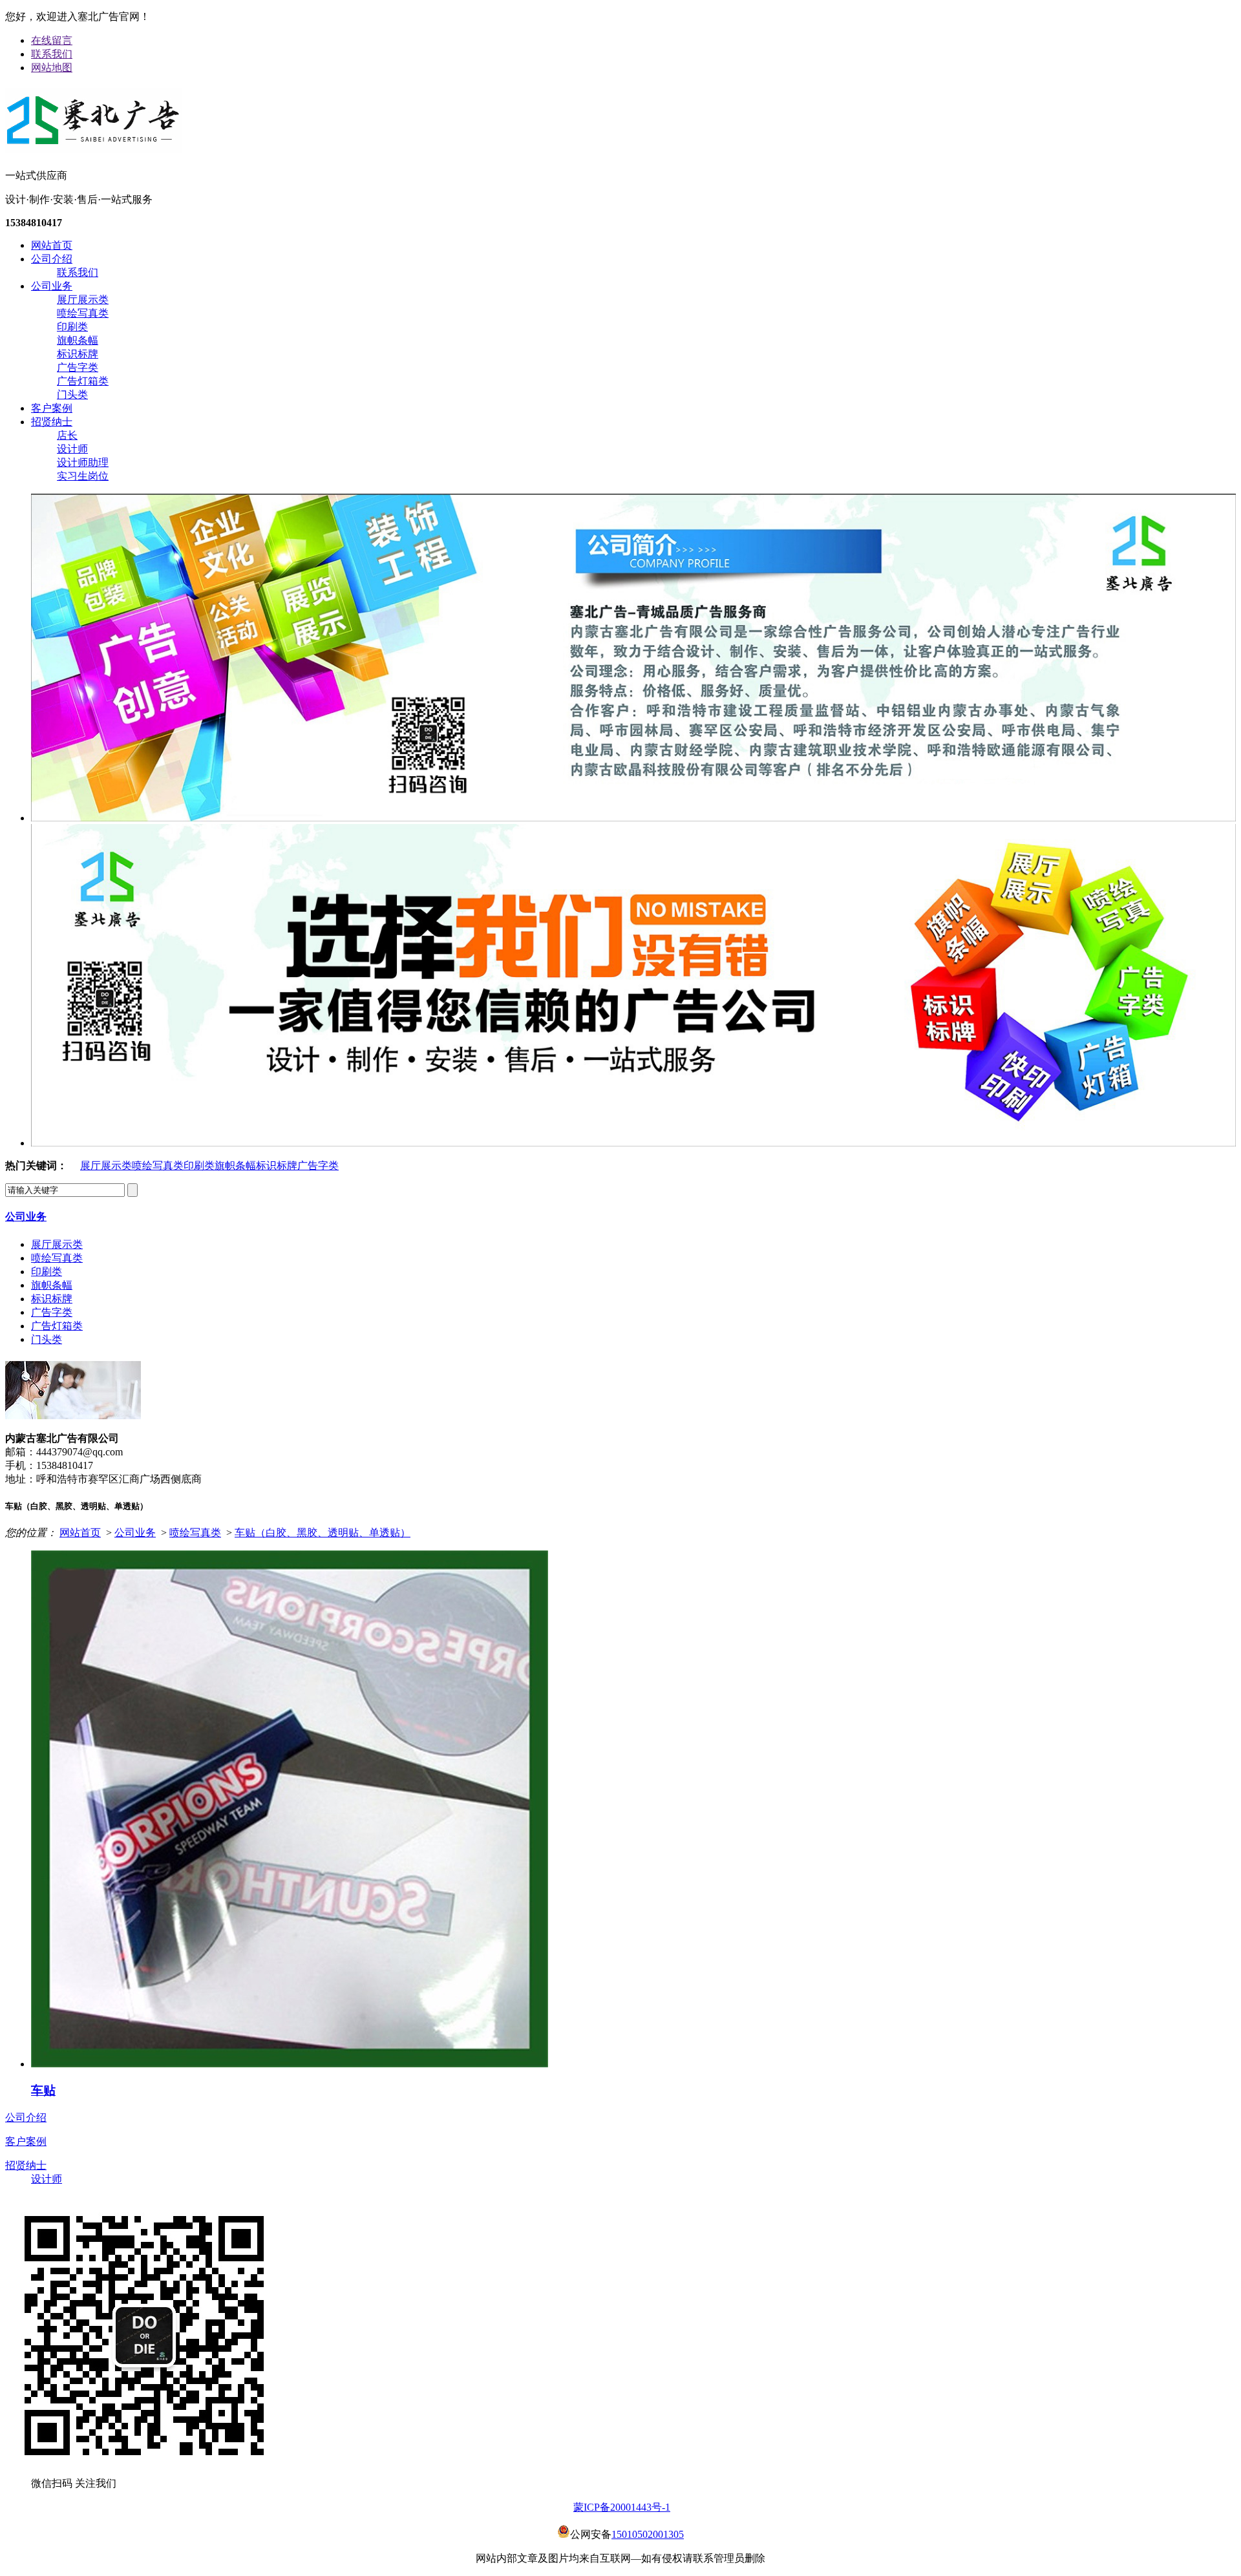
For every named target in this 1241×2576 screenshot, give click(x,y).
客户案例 (52, 408)
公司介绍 (52, 259)
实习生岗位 (83, 476)
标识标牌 (78, 354)
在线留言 (52, 40)
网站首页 (52, 245)
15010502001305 (648, 2534)
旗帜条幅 (78, 340)
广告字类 (78, 367)
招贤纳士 (52, 422)
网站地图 (52, 68)
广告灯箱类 (83, 381)
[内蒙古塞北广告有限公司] (94, 147)
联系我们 (52, 54)
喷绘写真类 (83, 313)
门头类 (72, 395)
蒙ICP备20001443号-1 (622, 2507)
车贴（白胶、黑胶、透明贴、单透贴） (323, 1533)
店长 (67, 435)
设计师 (72, 449)
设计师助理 (83, 462)
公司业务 (52, 286)
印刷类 (72, 327)
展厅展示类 (83, 300)
